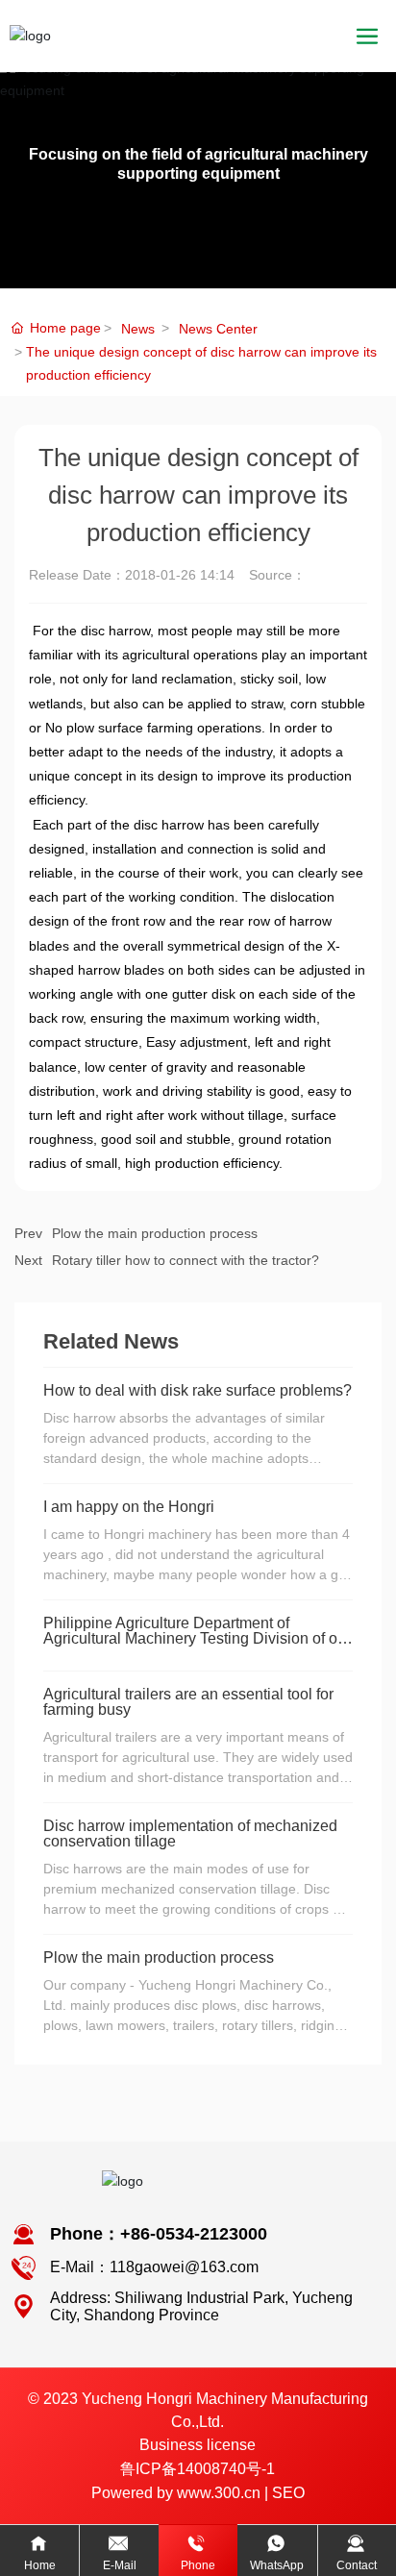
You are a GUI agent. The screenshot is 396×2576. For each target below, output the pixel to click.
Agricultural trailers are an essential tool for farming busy (188, 1702)
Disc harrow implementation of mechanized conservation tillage (190, 1833)
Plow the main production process (155, 1233)
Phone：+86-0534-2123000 (159, 2234)
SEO (288, 2493)
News (138, 329)
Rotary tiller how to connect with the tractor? (186, 1260)
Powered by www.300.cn (176, 2493)
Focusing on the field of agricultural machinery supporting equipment (198, 163)
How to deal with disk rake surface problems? (198, 1390)
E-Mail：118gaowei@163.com (154, 2267)
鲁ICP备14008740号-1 (198, 2469)
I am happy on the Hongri (129, 1507)
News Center (218, 329)
